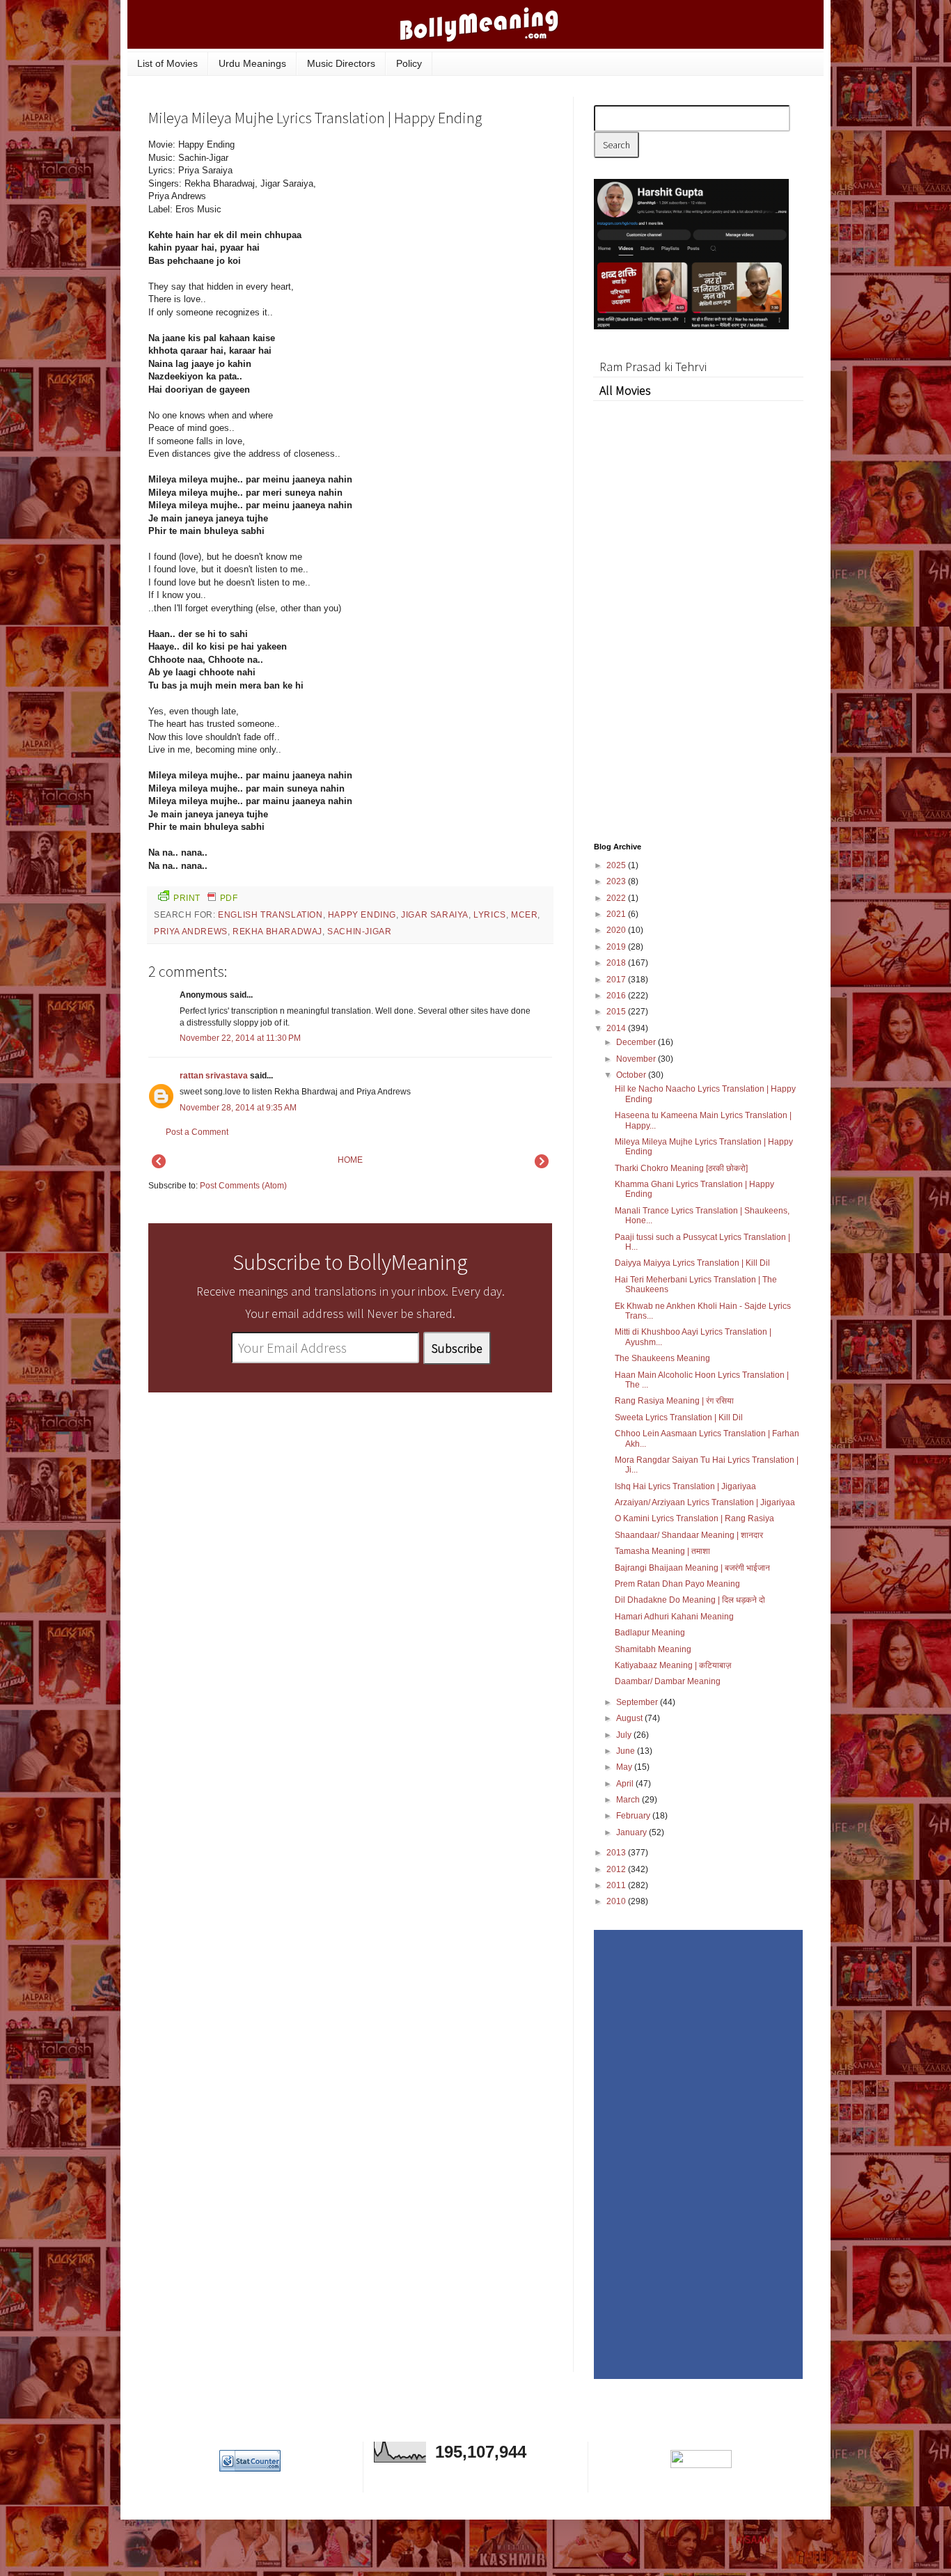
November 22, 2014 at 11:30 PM (240, 1038)
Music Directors (341, 63)
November (637, 1059)
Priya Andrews (191, 932)
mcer (524, 915)
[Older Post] (542, 1165)
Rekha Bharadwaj (277, 932)
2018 (617, 963)
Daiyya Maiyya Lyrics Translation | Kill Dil (692, 1263)
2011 (617, 1885)
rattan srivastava (214, 1076)
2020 (617, 930)
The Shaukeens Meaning (662, 1358)
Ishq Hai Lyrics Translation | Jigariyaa (685, 1486)
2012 (617, 1869)
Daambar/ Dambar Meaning (668, 1681)
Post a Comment (197, 1132)
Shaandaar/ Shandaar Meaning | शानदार (689, 1535)
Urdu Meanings (252, 63)
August (630, 1718)
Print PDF (205, 898)
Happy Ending (362, 915)
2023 (617, 881)
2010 (617, 1901)
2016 (617, 996)
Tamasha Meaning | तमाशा (662, 1551)
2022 (617, 898)
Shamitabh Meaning (653, 1649)
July (625, 1735)
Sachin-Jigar (359, 932)
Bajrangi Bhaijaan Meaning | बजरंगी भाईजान (692, 1568)
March (629, 1800)
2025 (617, 865)
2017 (617, 980)
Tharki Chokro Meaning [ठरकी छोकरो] (681, 1168)
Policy (409, 63)
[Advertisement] (448, 233)
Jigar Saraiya (435, 915)
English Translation (270, 915)
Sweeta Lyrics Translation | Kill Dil (679, 1417)
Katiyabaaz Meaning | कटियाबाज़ (673, 1665)
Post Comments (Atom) (243, 1186)
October (632, 1075)
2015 (617, 1012)
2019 (617, 947)
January (632, 1832)
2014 (617, 1028)
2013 (617, 1853)
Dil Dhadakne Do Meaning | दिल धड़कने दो (690, 1600)
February (634, 1816)
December (637, 1042)
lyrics (490, 915)
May (625, 1767)
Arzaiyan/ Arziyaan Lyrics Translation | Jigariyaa (705, 1502)
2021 (617, 914)
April (626, 1784)
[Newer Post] (159, 1165)
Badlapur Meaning (650, 1633)
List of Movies (167, 63)
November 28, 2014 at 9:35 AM (238, 1108)
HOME (350, 1160)
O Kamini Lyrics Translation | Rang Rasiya (694, 1518)
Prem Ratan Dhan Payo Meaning (677, 1584)
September (638, 1702)
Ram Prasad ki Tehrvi (653, 367)
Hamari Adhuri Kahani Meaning (674, 1617)
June (627, 1751)
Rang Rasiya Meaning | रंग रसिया (674, 1401)
